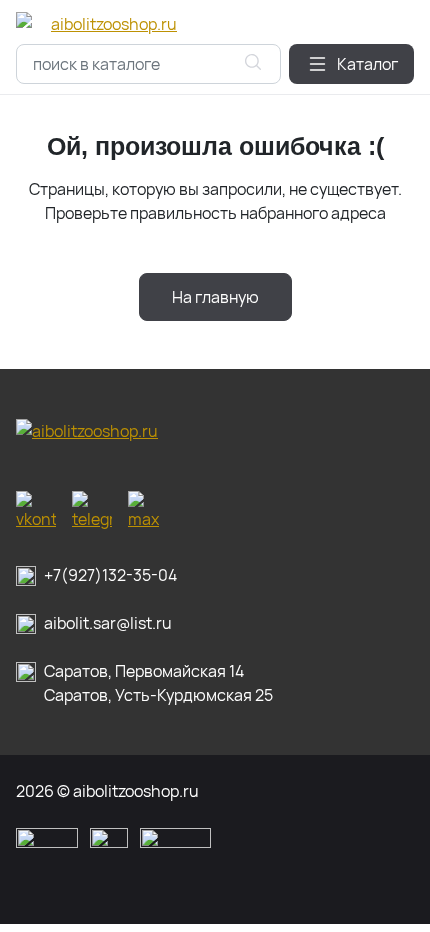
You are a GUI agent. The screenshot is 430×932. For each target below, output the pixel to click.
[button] (351, 64)
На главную (215, 297)
